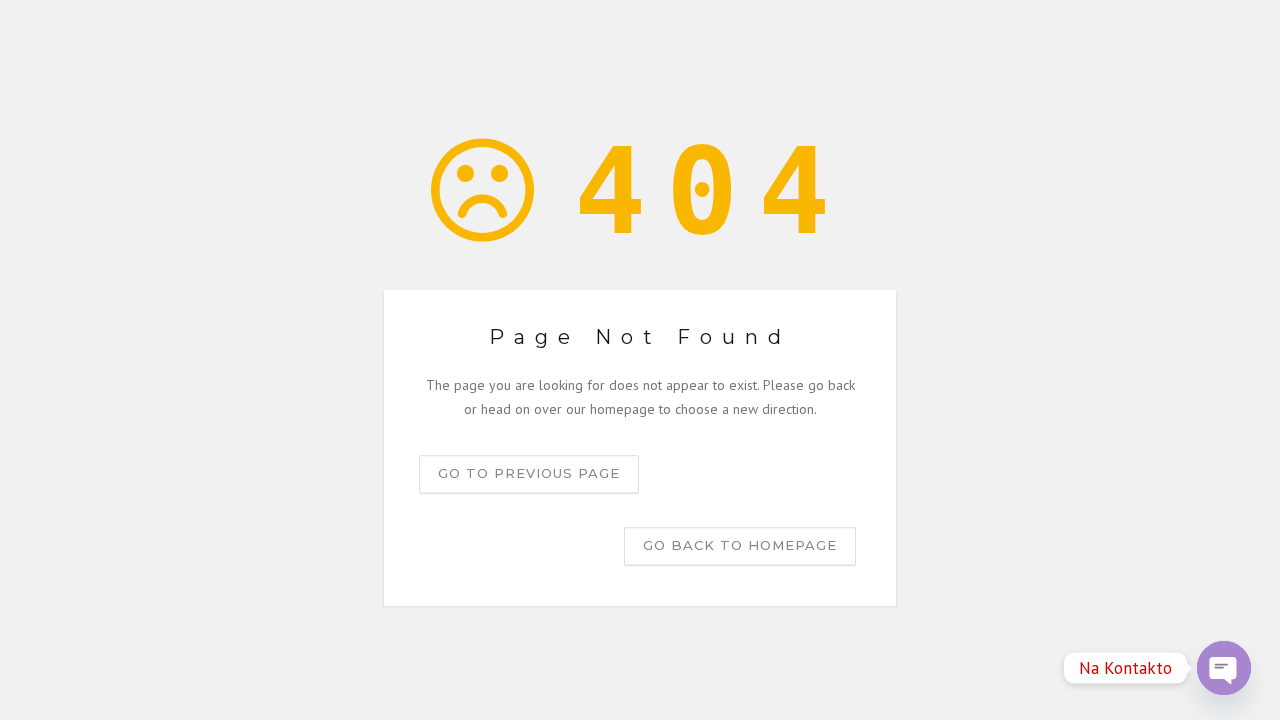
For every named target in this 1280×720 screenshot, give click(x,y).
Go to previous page (529, 473)
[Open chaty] (1224, 668)
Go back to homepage (740, 545)
